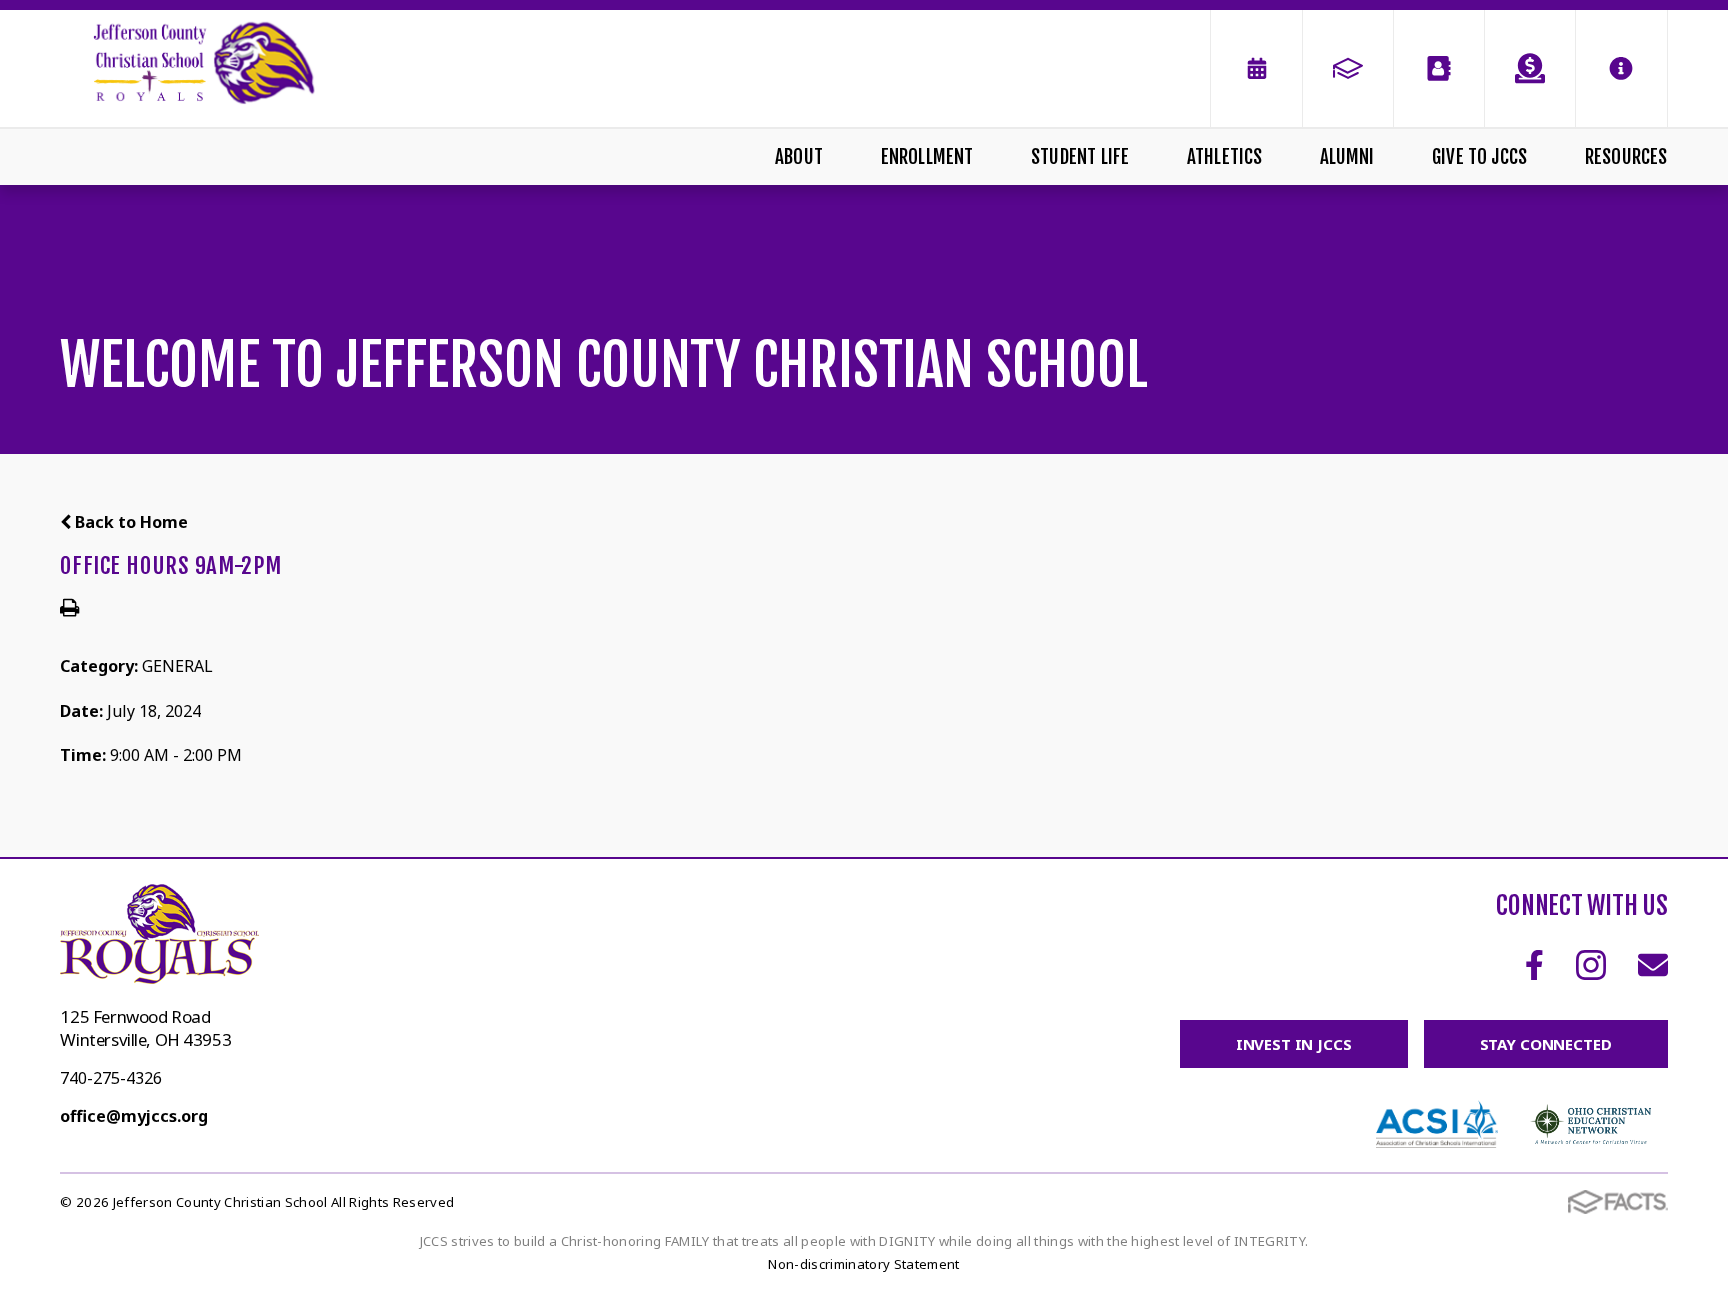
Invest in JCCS (1294, 1044)
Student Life (1080, 157)
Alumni (1347, 157)
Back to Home (129, 522)
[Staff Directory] (1439, 68)
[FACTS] (1348, 68)
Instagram (1591, 965)
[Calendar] (1256, 68)
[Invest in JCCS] (1530, 68)
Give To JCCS (1479, 157)
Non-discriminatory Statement (863, 1264)
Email (1653, 965)
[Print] (69, 609)
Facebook (1534, 965)
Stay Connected (1546, 1044)
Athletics (1225, 157)
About (799, 157)
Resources (1626, 157)
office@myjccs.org (134, 1116)
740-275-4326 (111, 1078)
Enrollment (927, 157)
